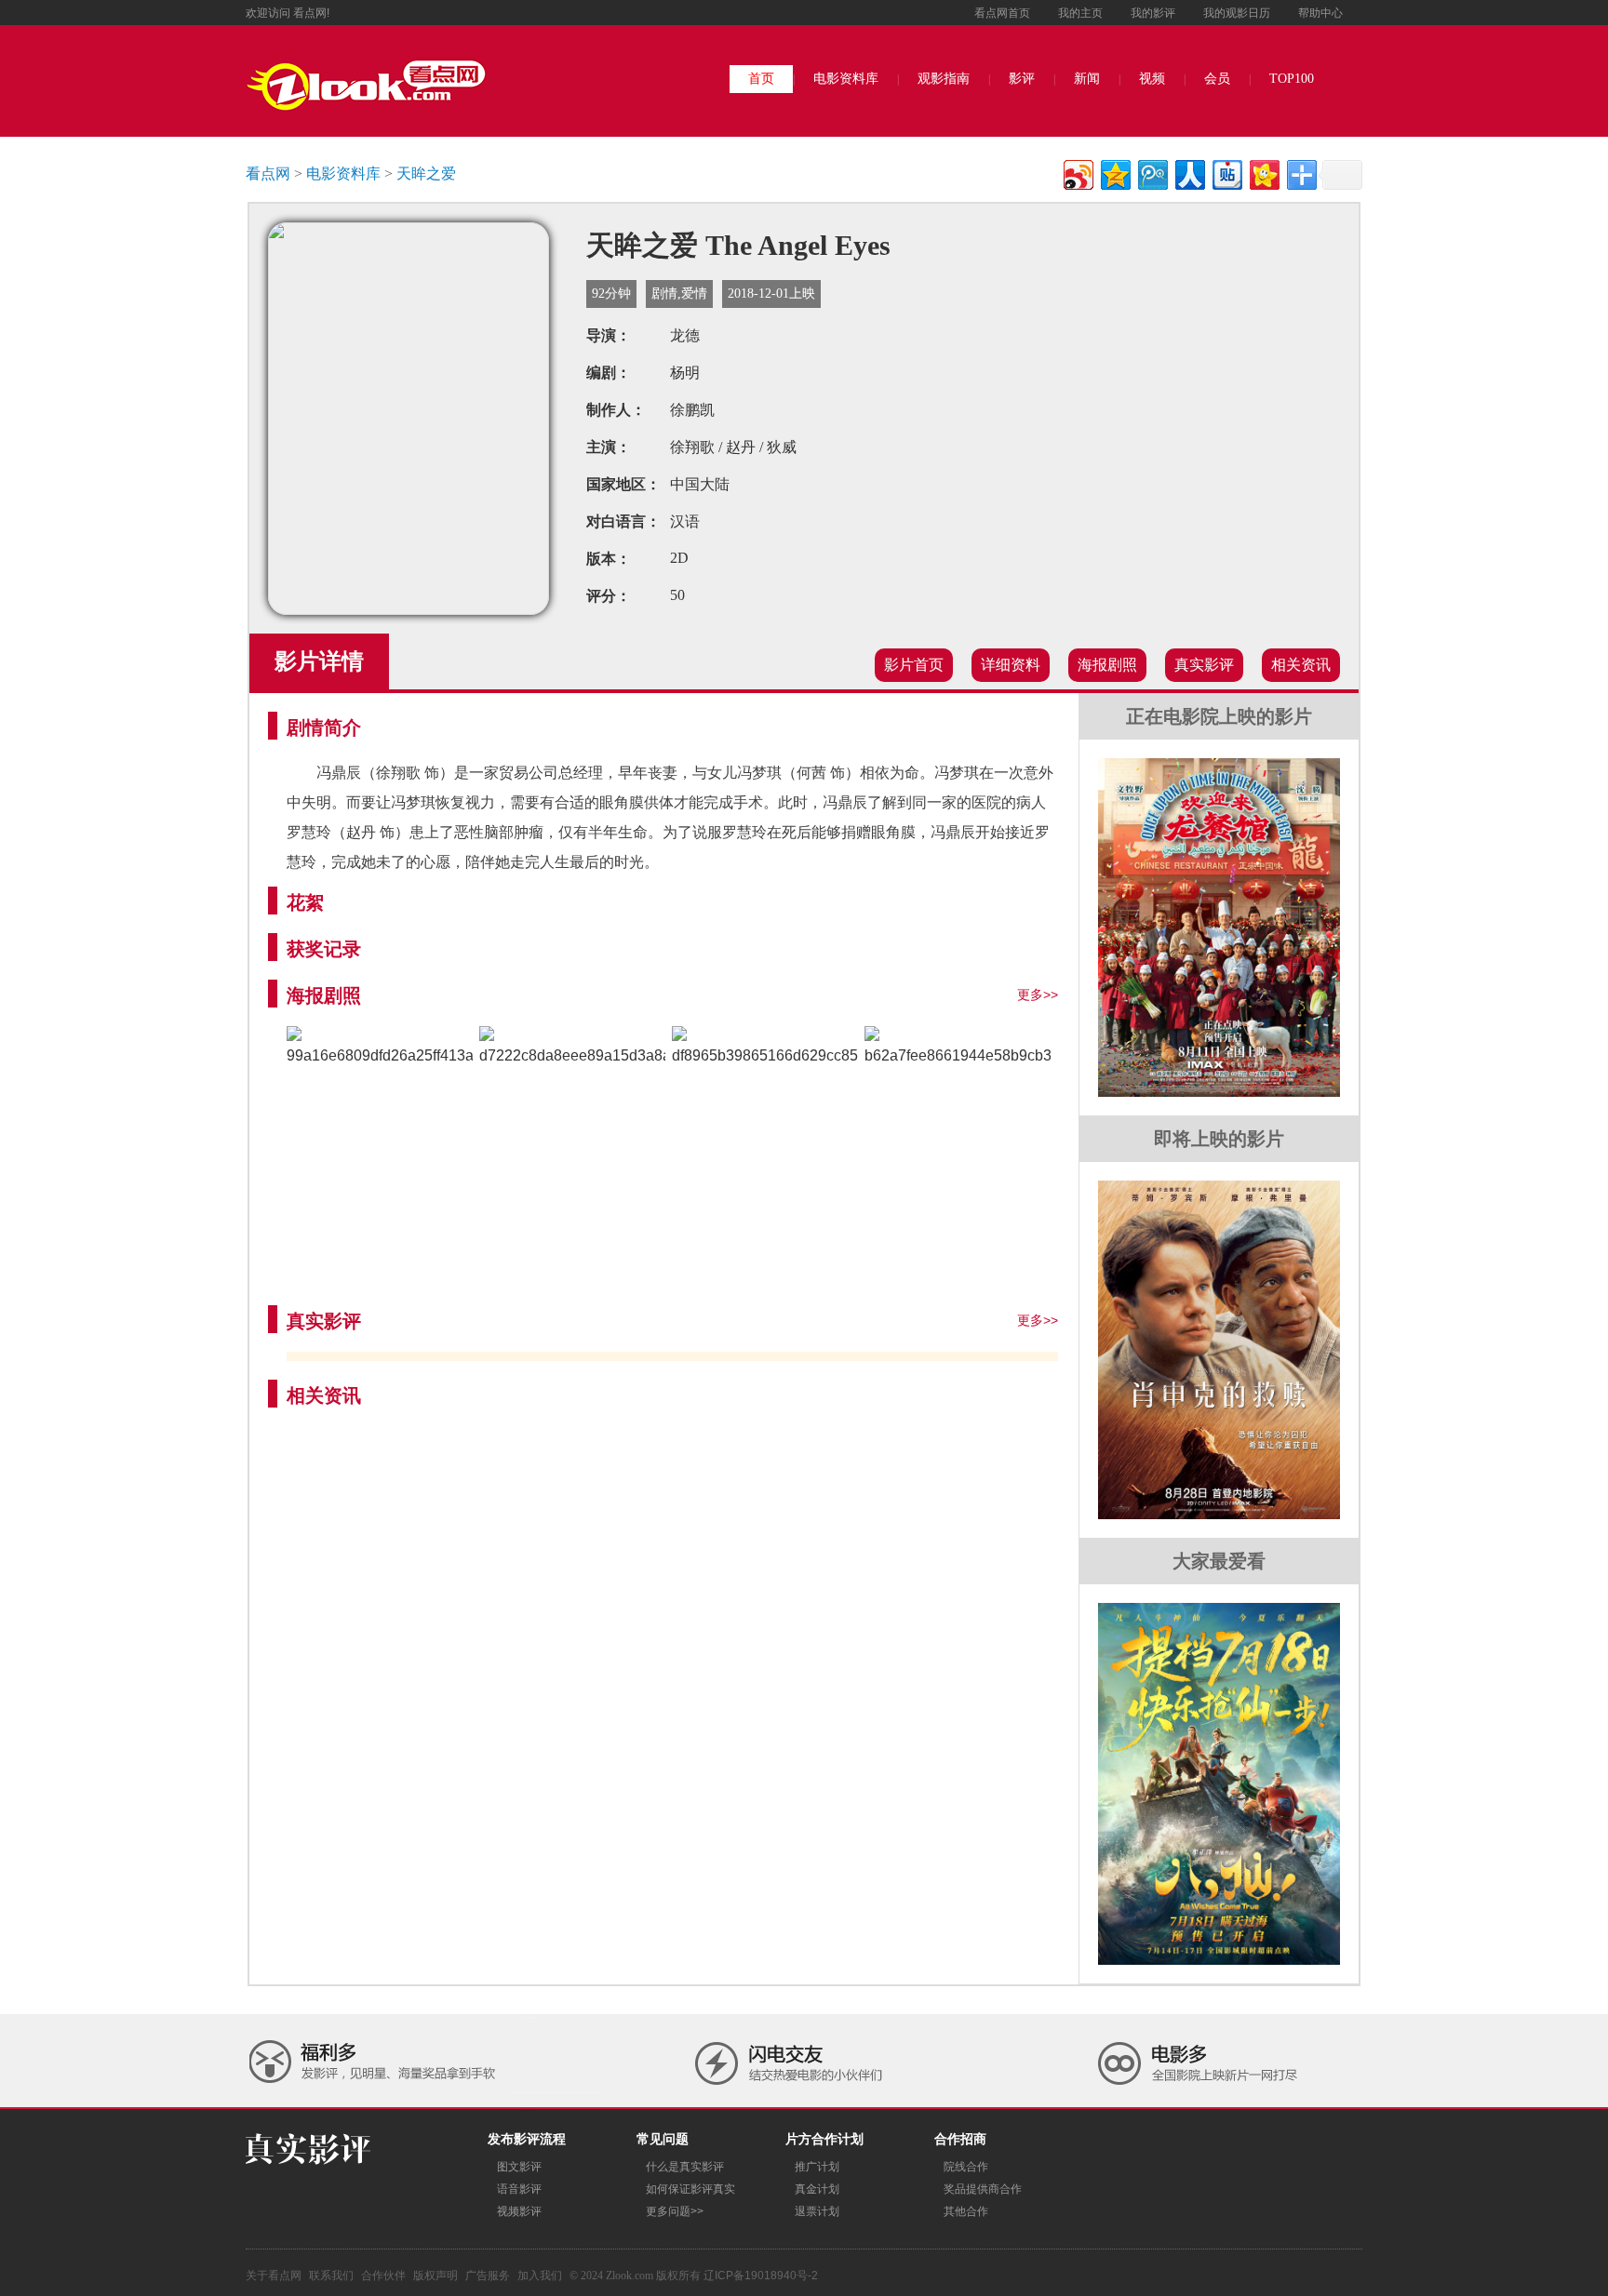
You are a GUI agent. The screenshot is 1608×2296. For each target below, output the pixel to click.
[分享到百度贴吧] (1226, 173)
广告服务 (488, 2276)
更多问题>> (675, 2211)
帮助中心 (1320, 13)
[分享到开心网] (1263, 173)
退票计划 (817, 2211)
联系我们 (331, 2276)
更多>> (1038, 994)
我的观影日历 (1237, 13)
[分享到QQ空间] (1114, 173)
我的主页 (1080, 13)
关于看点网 (274, 2276)
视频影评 (519, 2211)
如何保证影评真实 (690, 2189)
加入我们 (540, 2276)
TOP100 (1292, 79)
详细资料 (1011, 665)
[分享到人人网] (1189, 173)
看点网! (311, 13)
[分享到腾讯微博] (1152, 173)
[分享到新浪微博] (1077, 173)
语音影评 (519, 2189)
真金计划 (817, 2189)
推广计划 (817, 2167)
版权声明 (435, 2276)
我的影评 (1153, 13)
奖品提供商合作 (983, 2189)
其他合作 (966, 2211)
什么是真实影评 (685, 2167)
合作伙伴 (383, 2276)
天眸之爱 (426, 174)
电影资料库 (846, 79)
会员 (1217, 79)
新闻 (1087, 79)
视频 (1152, 79)
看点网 (268, 174)
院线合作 (966, 2167)
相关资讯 (1301, 665)
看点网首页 (1002, 13)
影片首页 (914, 665)
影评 (1022, 79)
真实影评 (1204, 665)
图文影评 (519, 2167)
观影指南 (944, 79)
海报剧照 (1107, 665)
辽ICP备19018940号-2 (761, 2276)
